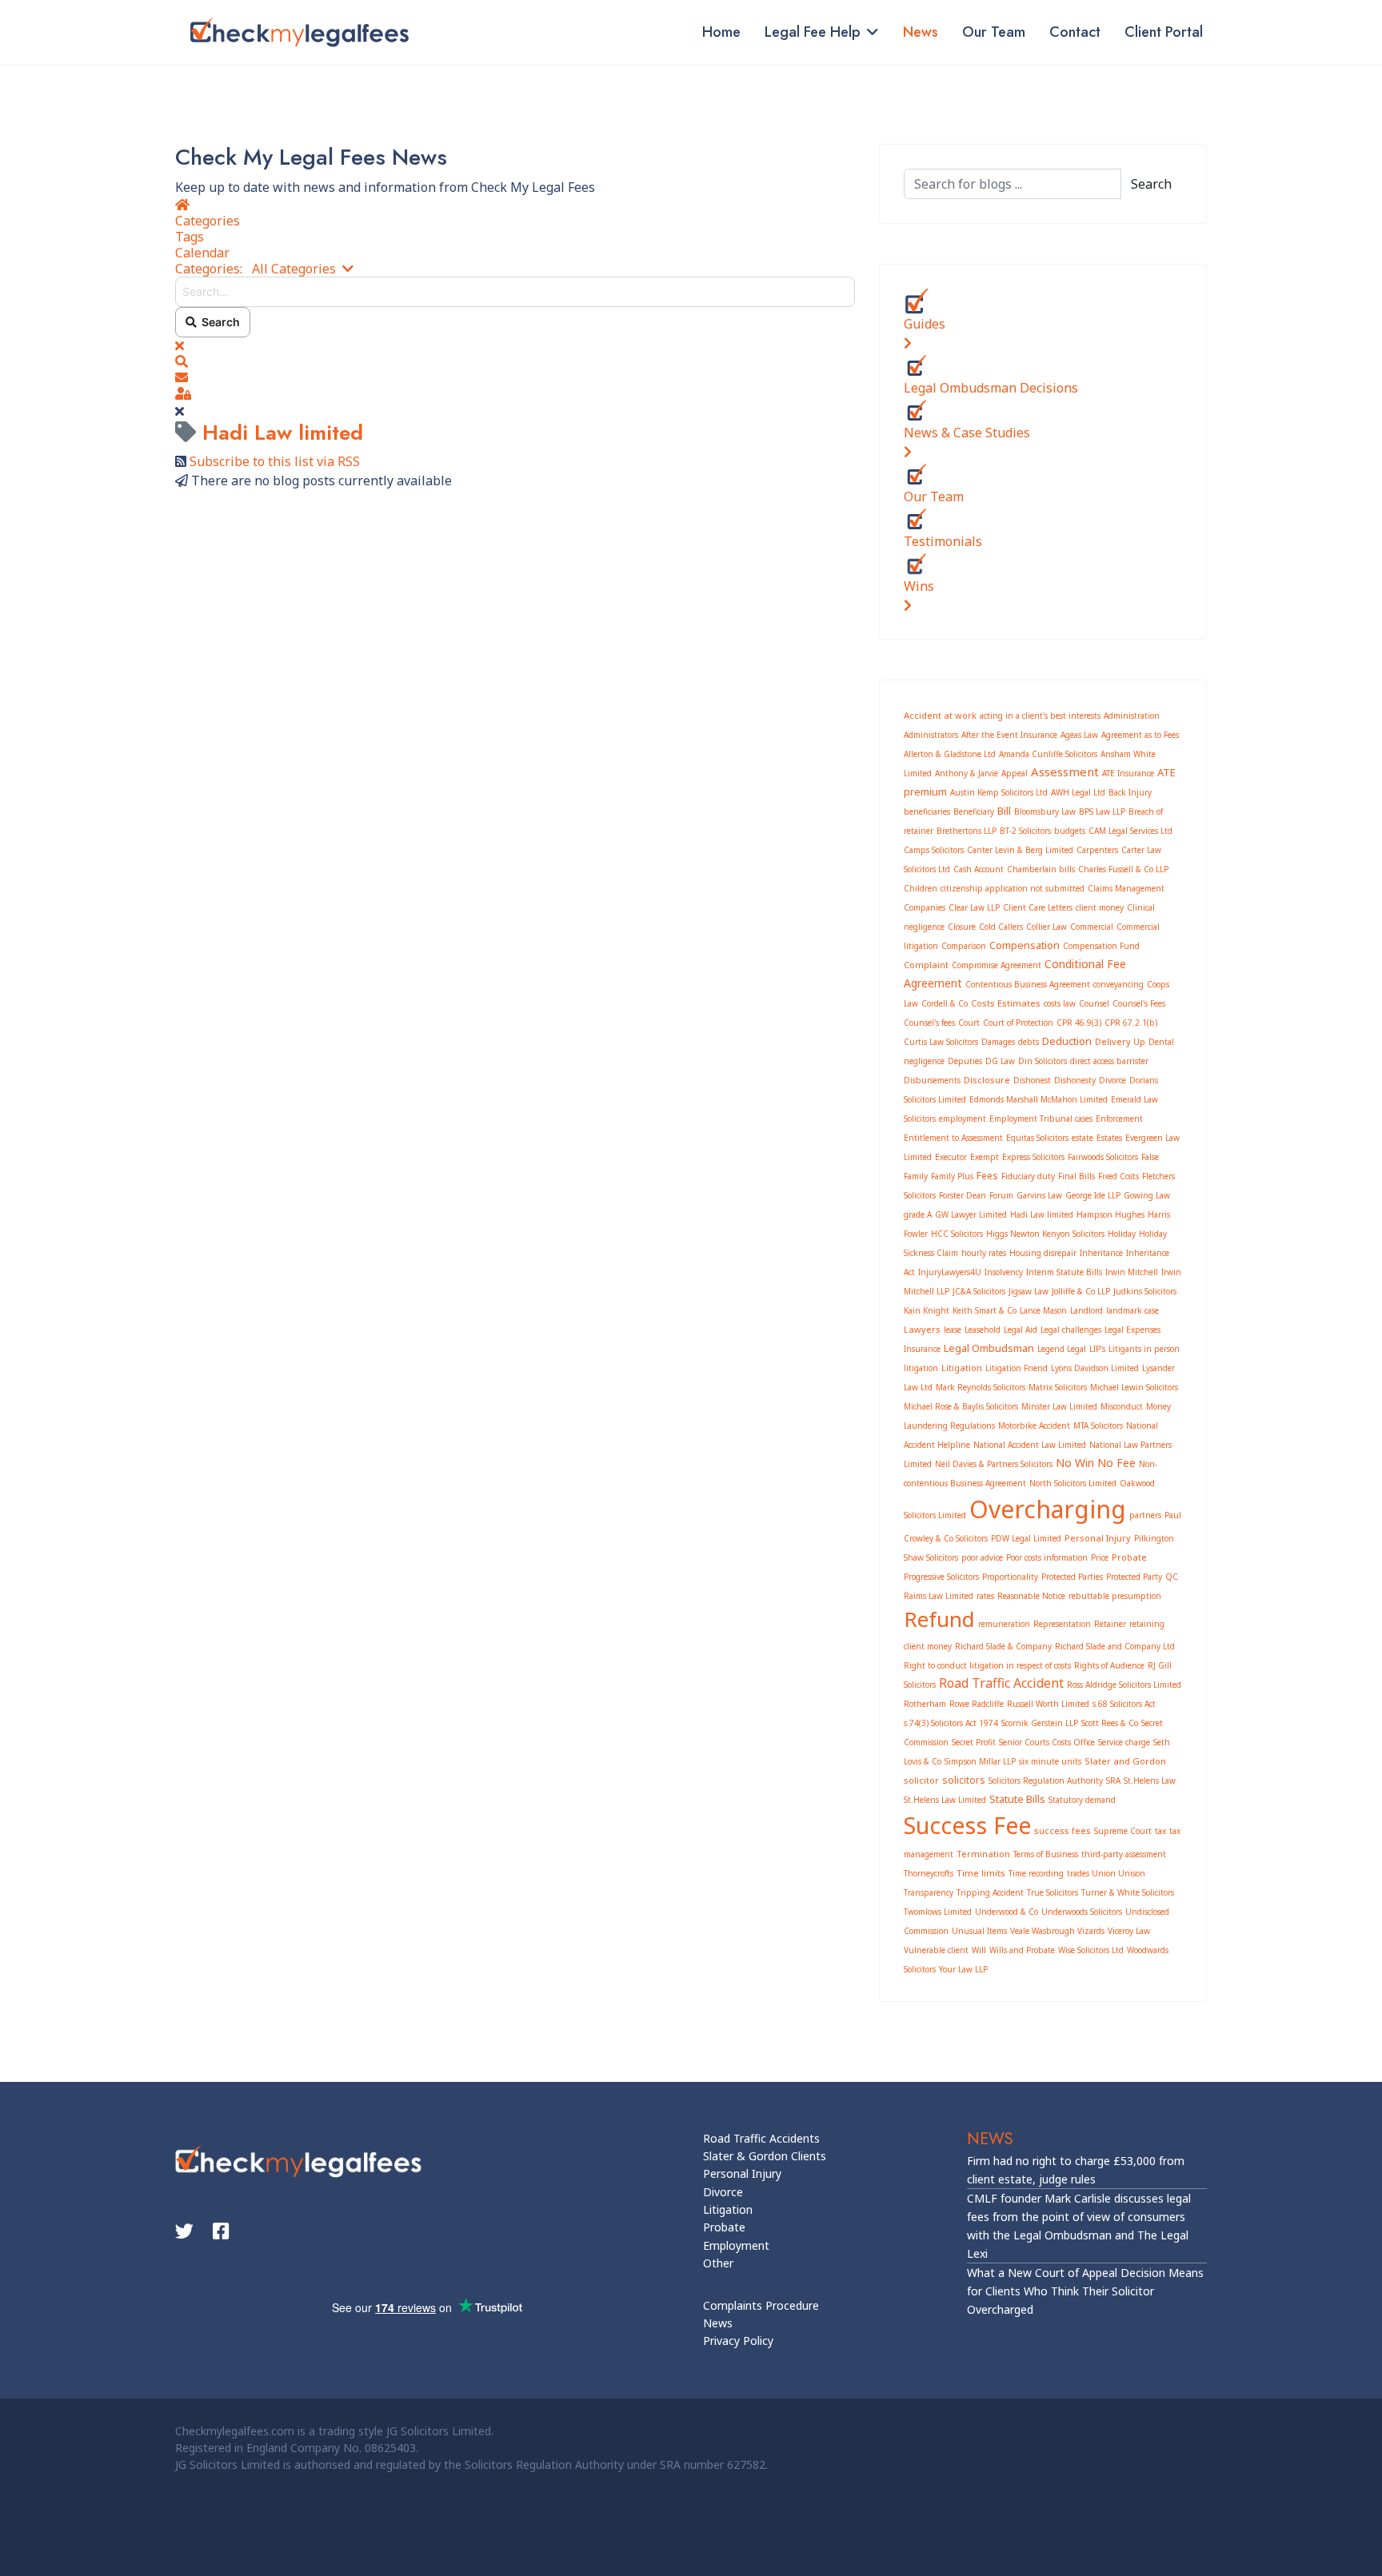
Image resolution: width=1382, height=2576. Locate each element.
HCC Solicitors (957, 1234)
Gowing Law (1147, 1195)
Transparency (929, 1892)
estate (1082, 1138)
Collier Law (1046, 927)
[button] (515, 361)
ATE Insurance (1128, 773)
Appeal (1015, 773)
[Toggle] (908, 343)
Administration (1132, 716)
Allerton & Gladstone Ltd (950, 754)
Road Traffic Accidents (761, 2138)
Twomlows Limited (938, 1912)
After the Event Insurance (1009, 735)
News (921, 32)
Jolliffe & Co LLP (1081, 1291)
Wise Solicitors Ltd (1091, 1950)
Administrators (931, 735)
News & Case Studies (967, 433)
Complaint (926, 965)
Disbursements (932, 1080)
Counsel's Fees (1139, 1003)
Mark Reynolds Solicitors (981, 1387)
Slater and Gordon (1125, 1761)
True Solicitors (1052, 1892)
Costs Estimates (1006, 1003)
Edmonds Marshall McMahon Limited (1038, 1099)
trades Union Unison (1106, 1873)
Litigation (962, 1368)
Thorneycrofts (929, 1873)
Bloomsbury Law (1045, 811)
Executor (951, 1157)
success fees (1062, 1830)
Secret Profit (974, 1742)
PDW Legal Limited (1026, 1538)
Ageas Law (1079, 735)
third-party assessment (1124, 1854)
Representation (1062, 1624)
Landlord (1086, 1310)
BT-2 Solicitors (1025, 831)
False (1150, 1157)
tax (1160, 1831)
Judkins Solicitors (1145, 1291)
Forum (1001, 1195)
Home (721, 32)
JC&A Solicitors (979, 1291)
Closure (962, 927)
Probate (1129, 1557)
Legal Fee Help (813, 32)
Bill (1004, 811)
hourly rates (984, 1253)
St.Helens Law (1150, 1780)
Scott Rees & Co (1110, 1723)
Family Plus (952, 1176)
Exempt (985, 1157)
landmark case (1132, 1310)
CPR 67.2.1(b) (1131, 1023)
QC (1172, 1577)
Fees (987, 1176)
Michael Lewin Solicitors (1134, 1387)
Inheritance (1101, 1253)
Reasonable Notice (1031, 1596)
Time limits (981, 1873)
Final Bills (1076, 1176)
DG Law (1000, 1061)
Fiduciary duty (1028, 1176)
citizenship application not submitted (1013, 888)
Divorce (1112, 1080)
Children (921, 888)
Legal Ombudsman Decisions (991, 388)
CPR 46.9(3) (1079, 1023)
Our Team (994, 32)
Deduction (1067, 1041)
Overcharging (1048, 1509)
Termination (983, 1854)
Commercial (1092, 927)
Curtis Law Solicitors (941, 1042)
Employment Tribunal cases (1041, 1119)
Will (979, 1950)
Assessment (1065, 772)
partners (1145, 1515)
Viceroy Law (1129, 1931)
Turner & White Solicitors (1128, 1892)
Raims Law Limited (939, 1596)
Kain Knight (927, 1310)
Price (1100, 1557)
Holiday (1122, 1234)
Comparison (964, 946)
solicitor (921, 1780)
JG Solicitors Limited (439, 2431)
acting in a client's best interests (1040, 716)
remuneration (1004, 1624)
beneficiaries (927, 811)
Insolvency (1004, 1272)
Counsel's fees (929, 1023)
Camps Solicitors (934, 850)
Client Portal (1164, 32)
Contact (1075, 32)
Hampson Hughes (1110, 1214)
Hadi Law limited (1042, 1214)
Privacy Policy (738, 2341)
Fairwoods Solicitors (1103, 1157)
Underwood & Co (1007, 1912)
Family (916, 1176)
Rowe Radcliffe (977, 1704)
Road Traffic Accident (1001, 1683)
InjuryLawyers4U (950, 1272)
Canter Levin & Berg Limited (1020, 850)
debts (1029, 1042)
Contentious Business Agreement (1028, 984)
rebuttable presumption (1115, 1596)
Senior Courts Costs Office (1047, 1742)
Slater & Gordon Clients (765, 2156)
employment (963, 1119)
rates (985, 1596)
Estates (1109, 1138)
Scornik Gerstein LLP (1040, 1723)
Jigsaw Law (1029, 1291)
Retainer (1110, 1624)
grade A (918, 1214)
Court (969, 1023)
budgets (1070, 831)
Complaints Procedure (761, 2305)
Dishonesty (1075, 1080)
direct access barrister (1109, 1061)
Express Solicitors (1033, 1157)
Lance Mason (1043, 1310)
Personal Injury (1098, 1538)
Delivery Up (1120, 1041)
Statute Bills (1017, 1799)
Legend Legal (1062, 1349)
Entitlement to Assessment (953, 1138)
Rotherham (925, 1704)
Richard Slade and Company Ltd (1115, 1646)
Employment (736, 2245)
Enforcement (1119, 1119)
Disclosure (987, 1080)
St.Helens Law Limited (945, 1800)
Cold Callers (1001, 927)
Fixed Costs (1118, 1176)
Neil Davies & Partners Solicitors (994, 1464)
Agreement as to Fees (1140, 735)
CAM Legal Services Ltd (1130, 831)
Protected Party (1134, 1577)
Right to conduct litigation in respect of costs (987, 1665)
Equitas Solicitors (1037, 1138)
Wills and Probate (1022, 1950)
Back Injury (1130, 792)
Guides (925, 324)
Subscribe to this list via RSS (275, 461)
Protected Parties (1072, 1577)
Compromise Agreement (997, 965)
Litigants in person (1144, 1349)
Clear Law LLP (974, 907)
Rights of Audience (1109, 1665)
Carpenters (1097, 850)
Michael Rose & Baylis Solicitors (961, 1406)
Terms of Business (1046, 1854)
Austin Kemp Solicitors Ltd (999, 792)
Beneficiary (974, 811)
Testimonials (943, 541)
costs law (1060, 1003)
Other (718, 2263)
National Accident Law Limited (1030, 1445)
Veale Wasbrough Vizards (1057, 1931)
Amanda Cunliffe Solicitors (1048, 754)
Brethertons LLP (967, 831)
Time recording (1036, 1873)
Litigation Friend (1017, 1368)
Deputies (965, 1061)
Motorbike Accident (1034, 1426)
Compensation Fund (1101, 946)
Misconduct (1122, 1406)
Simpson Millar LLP (980, 1761)
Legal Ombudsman (989, 1348)
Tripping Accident (990, 1892)
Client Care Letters (1038, 907)
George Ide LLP (1093, 1195)
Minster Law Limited (1059, 1406)
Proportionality (1010, 1577)
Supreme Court (1123, 1831)
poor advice (982, 1557)
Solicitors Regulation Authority (1046, 1780)
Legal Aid (1021, 1330)
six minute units (1050, 1761)
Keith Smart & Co (985, 1310)
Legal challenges (1071, 1330)
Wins (919, 586)
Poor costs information (1047, 1557)
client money (1100, 907)
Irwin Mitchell (1132, 1272)
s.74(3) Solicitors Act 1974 (951, 1723)
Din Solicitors (1042, 1061)
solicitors (964, 1780)
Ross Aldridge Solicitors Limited (1124, 1685)
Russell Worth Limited (1048, 1704)
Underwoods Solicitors (1082, 1912)
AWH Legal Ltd (1078, 792)
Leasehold (983, 1330)
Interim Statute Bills (1064, 1272)
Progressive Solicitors (941, 1577)
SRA (1113, 1780)
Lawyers (922, 1329)
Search (218, 322)
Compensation (1025, 945)
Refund (939, 1619)
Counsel (1094, 1003)
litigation (921, 1368)
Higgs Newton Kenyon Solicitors (1045, 1234)
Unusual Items (979, 1931)
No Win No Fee (1096, 1463)
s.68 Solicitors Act (1124, 1704)
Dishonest (1032, 1080)
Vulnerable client (936, 1950)
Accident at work (940, 715)
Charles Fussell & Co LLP (1123, 869)
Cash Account (979, 869)
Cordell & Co (945, 1003)
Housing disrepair (1043, 1253)
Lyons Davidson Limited (1095, 1368)
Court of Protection (1018, 1023)
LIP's (1097, 1349)
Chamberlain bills (1041, 869)
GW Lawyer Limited (971, 1214)
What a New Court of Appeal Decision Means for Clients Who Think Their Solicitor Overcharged (1085, 2291)
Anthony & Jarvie (967, 773)
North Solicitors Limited (1073, 1483)
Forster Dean (963, 1195)
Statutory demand (1082, 1800)
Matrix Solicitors (1058, 1387)
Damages (998, 1042)
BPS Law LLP (1102, 811)
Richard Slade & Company (1003, 1646)
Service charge (1124, 1742)
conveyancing (1118, 984)
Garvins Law (1039, 1195)
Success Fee (967, 1825)
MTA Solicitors (1098, 1426)
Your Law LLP (963, 1969)
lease (953, 1330)
